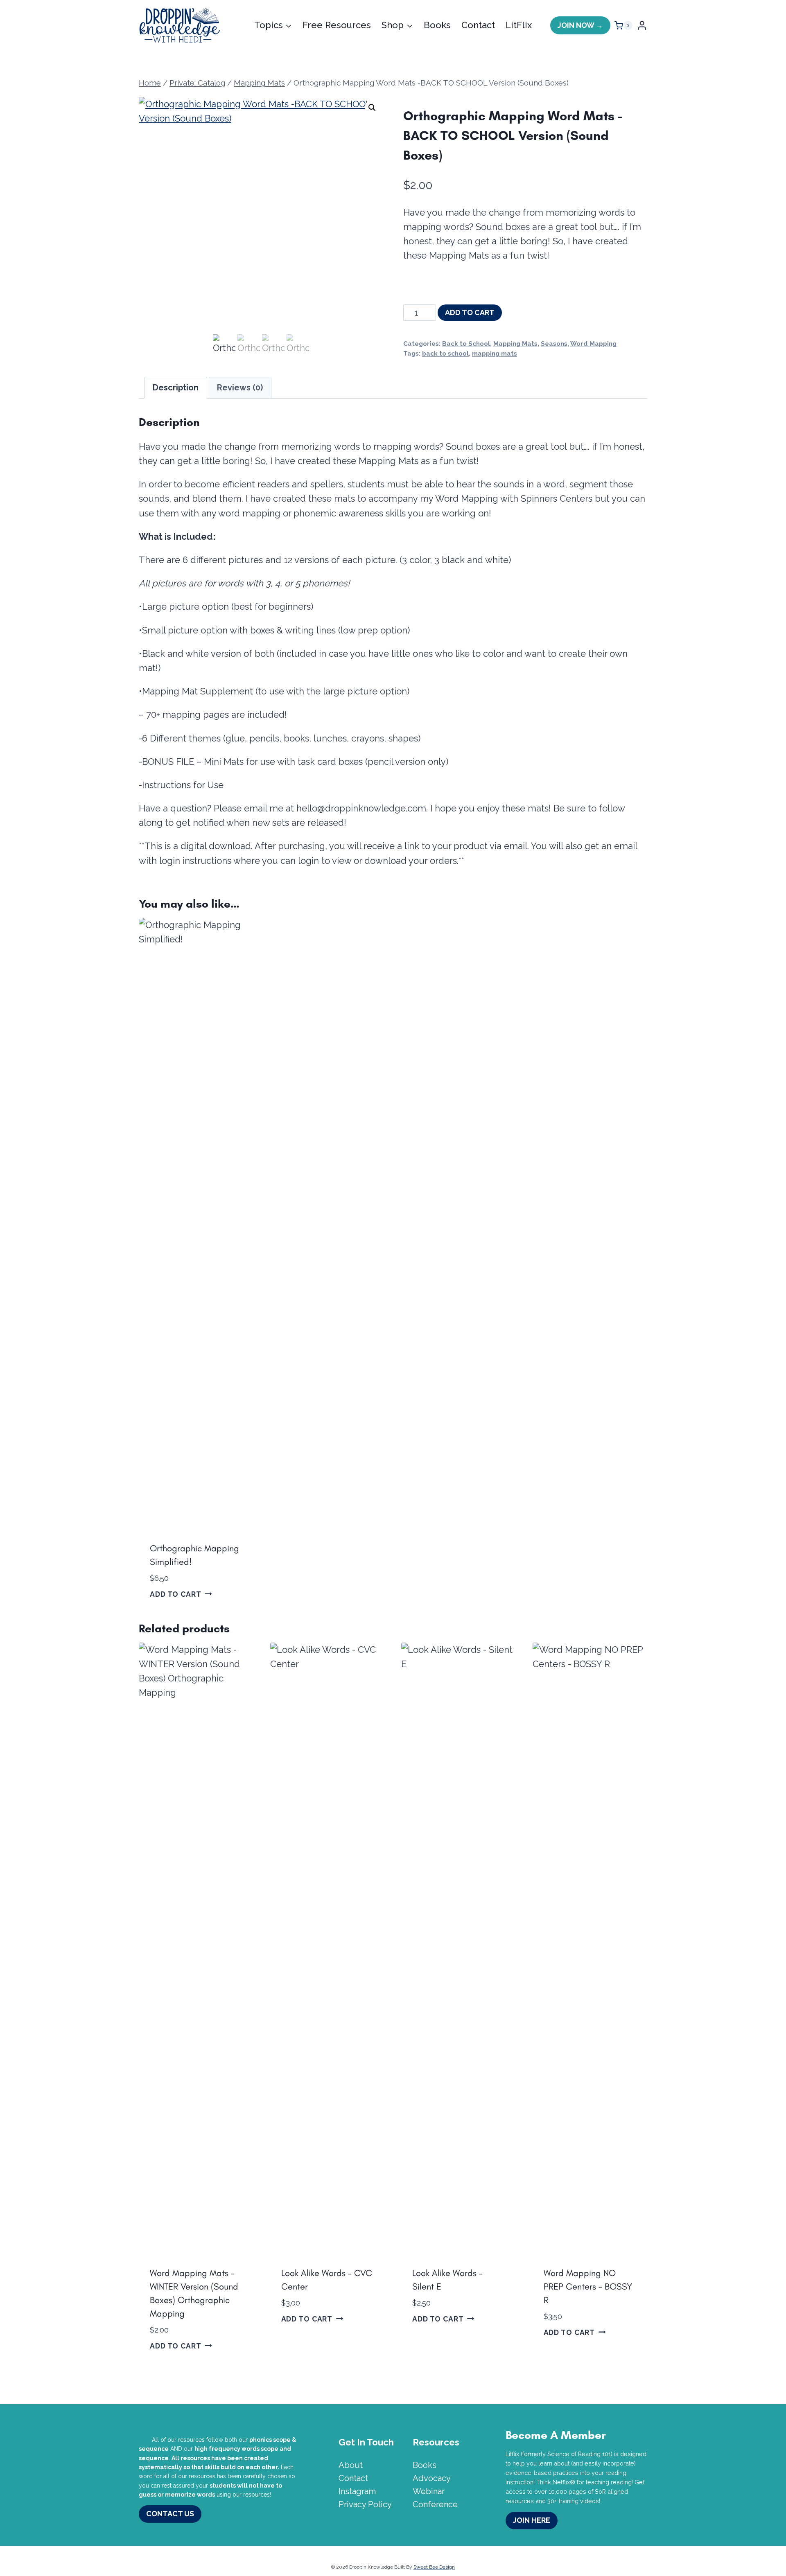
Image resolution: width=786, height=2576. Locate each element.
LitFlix (519, 25)
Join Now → (580, 25)
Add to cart (470, 312)
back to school (445, 354)
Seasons (554, 344)
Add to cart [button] (176, 1594)
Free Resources (337, 25)
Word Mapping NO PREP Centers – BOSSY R (588, 2286)
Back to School (466, 344)
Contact (478, 25)
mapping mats (495, 354)
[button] (372, 108)
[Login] (642, 26)
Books (437, 25)
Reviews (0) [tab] (240, 388)
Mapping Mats (515, 344)
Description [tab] (176, 388)
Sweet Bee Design (434, 2567)
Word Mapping (593, 344)
